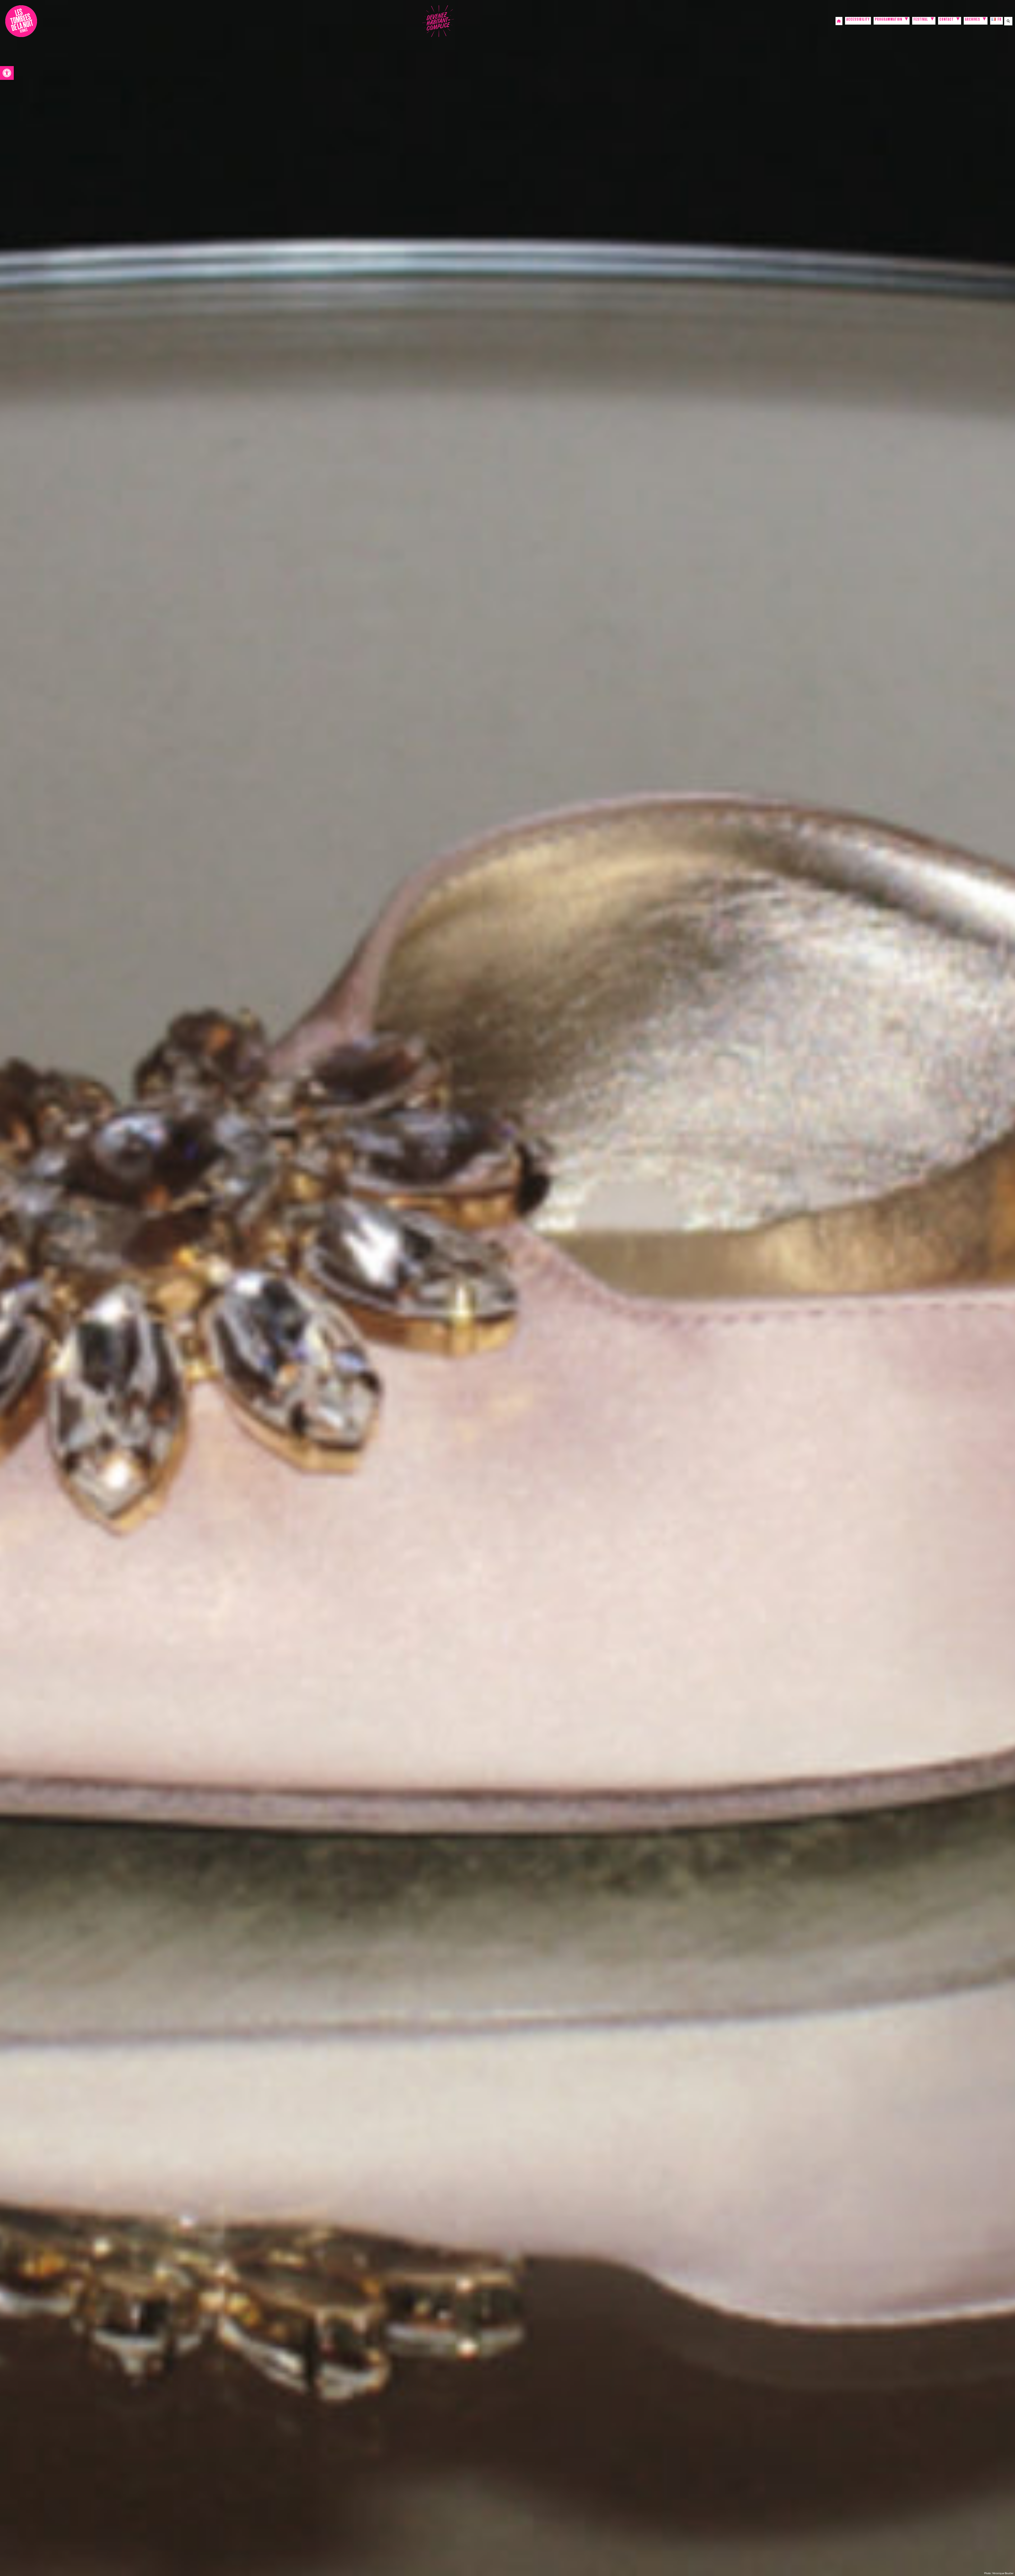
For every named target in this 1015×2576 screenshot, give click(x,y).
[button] (7, 73)
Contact (947, 20)
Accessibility (858, 20)
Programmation (889, 20)
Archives (973, 20)
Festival (921, 20)
